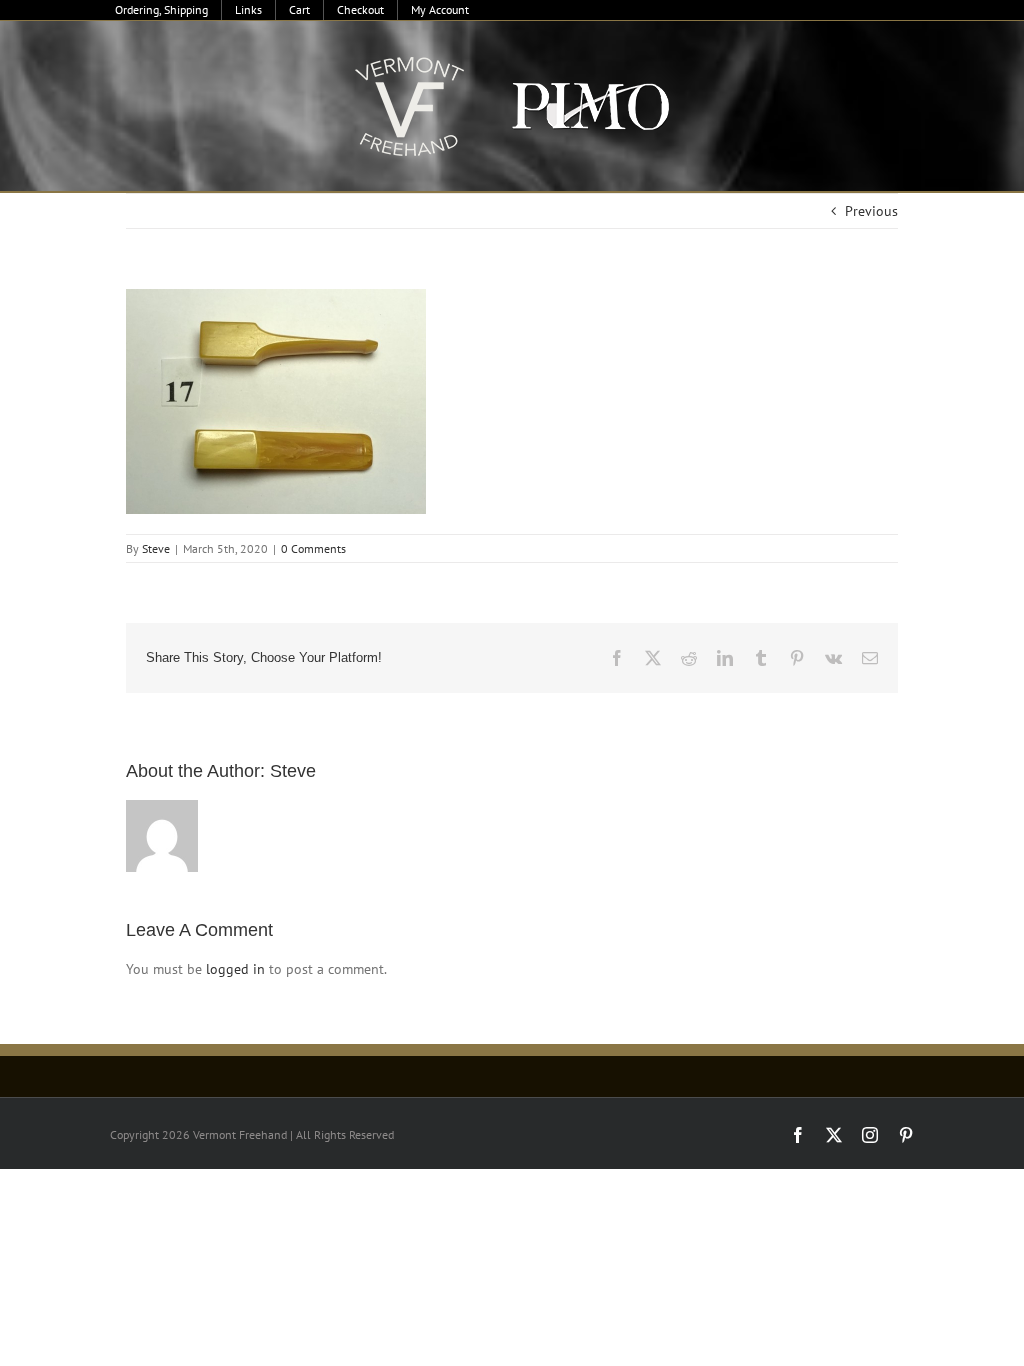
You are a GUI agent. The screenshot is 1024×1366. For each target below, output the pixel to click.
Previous (871, 211)
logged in (235, 969)
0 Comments (313, 548)
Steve (156, 548)
